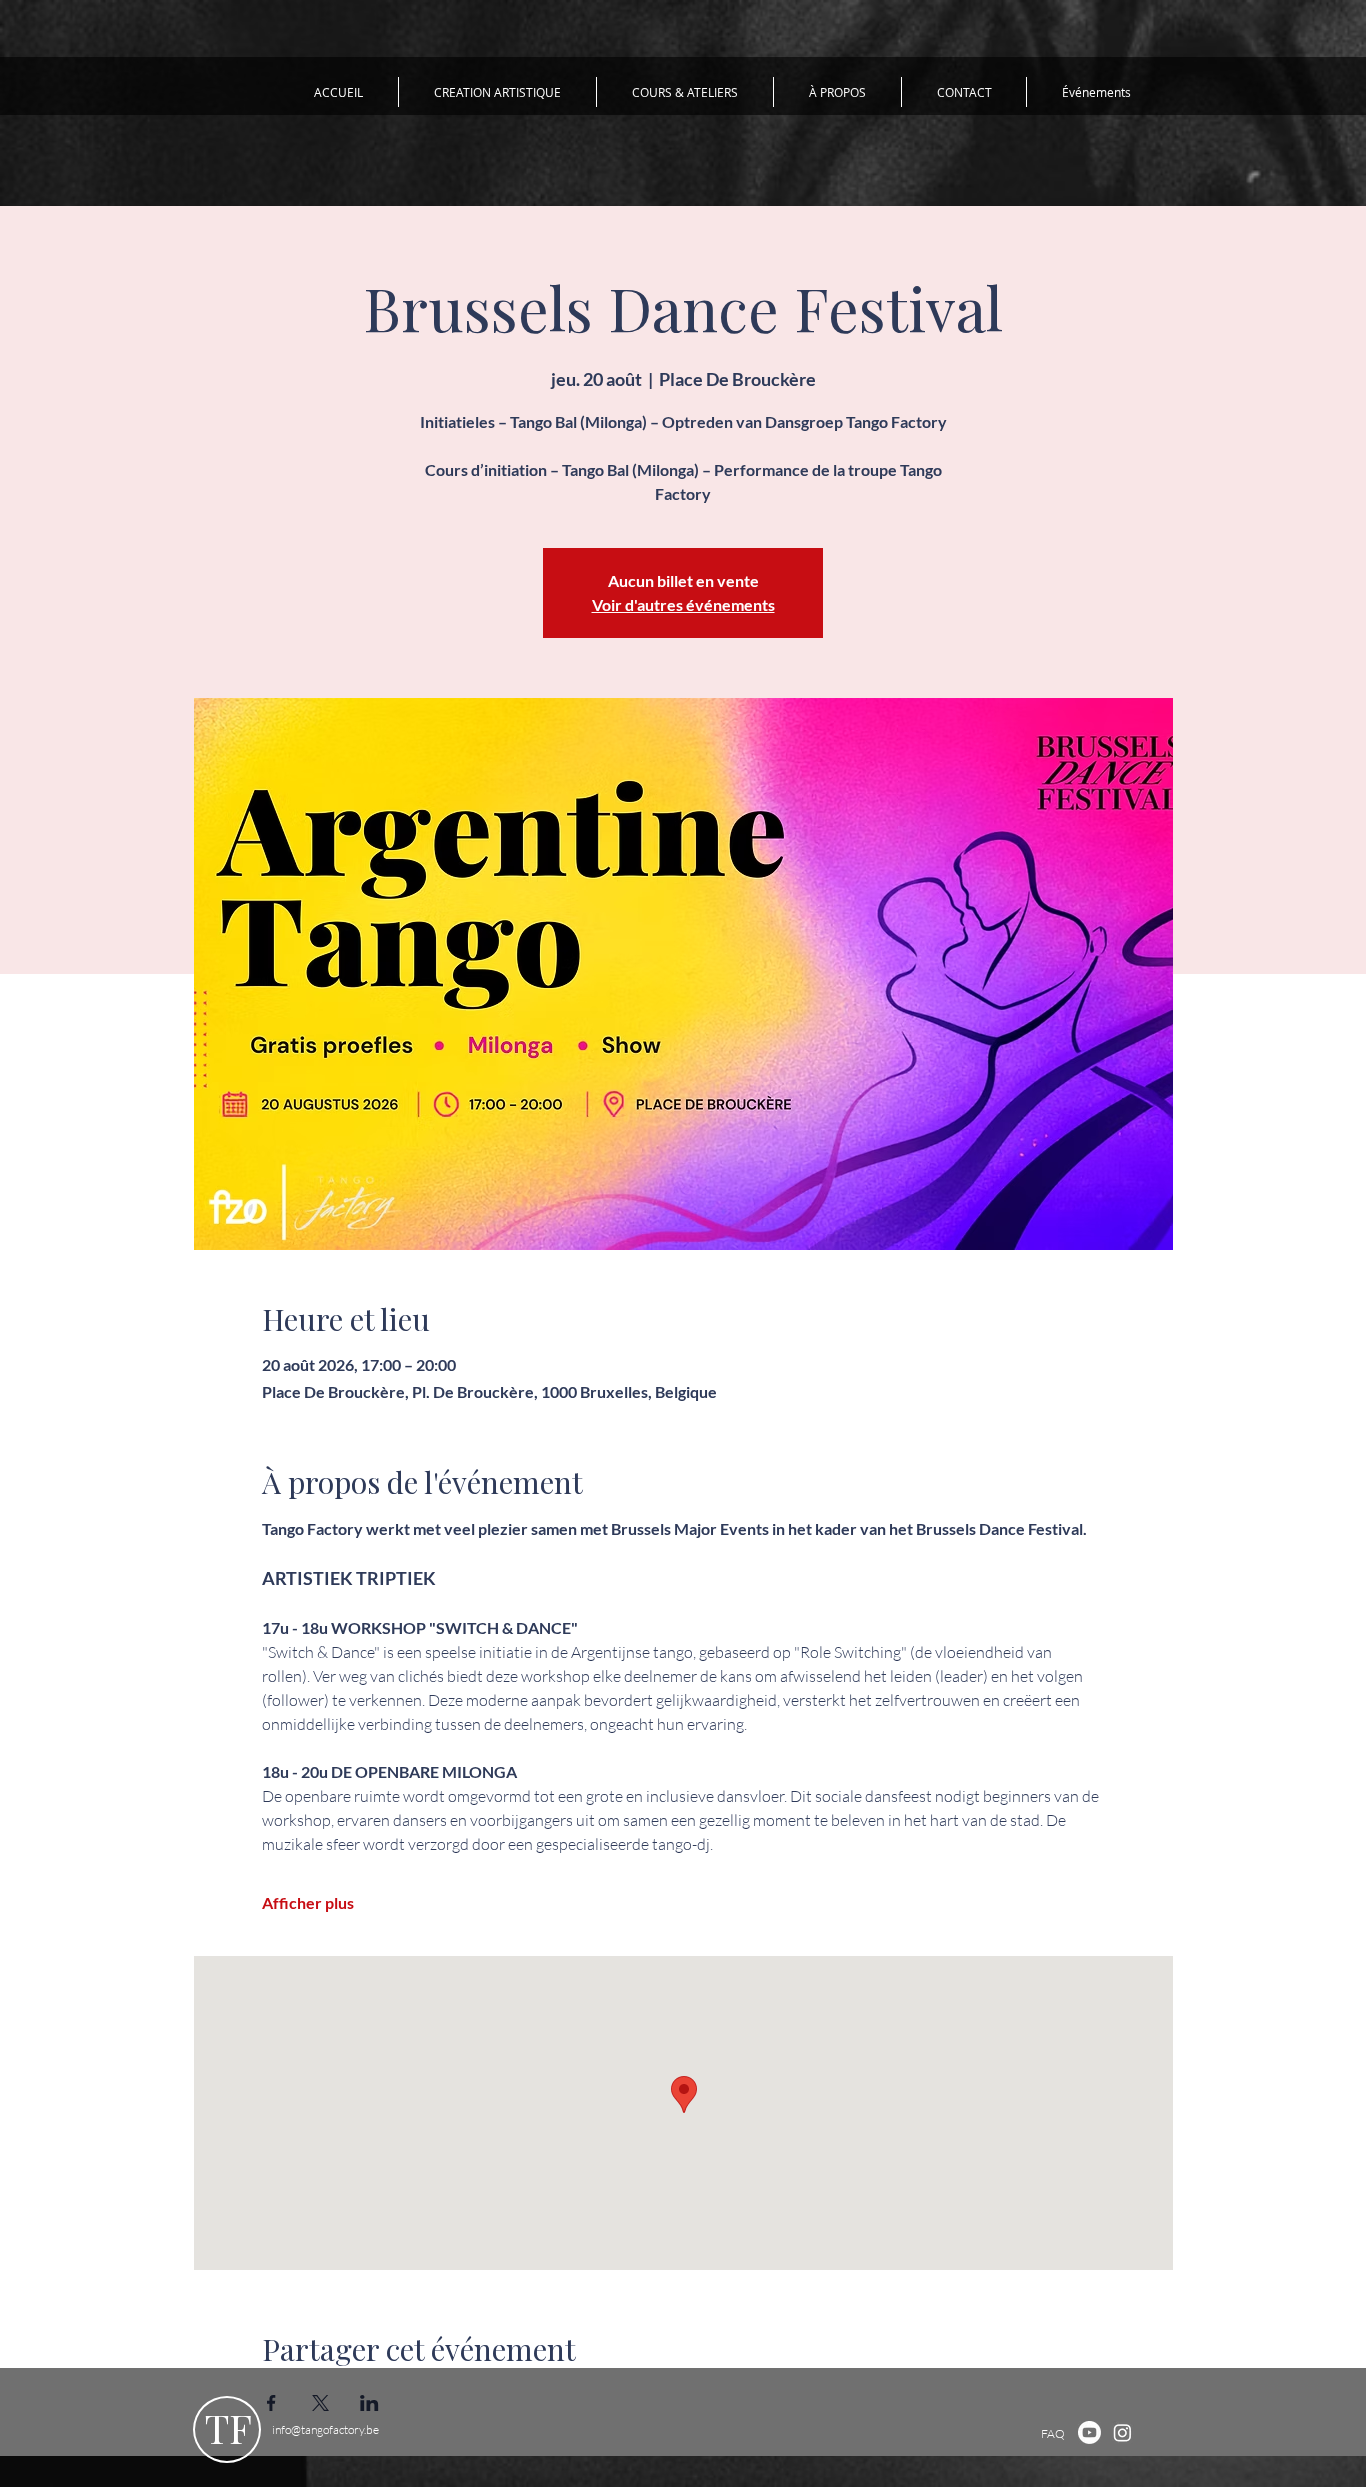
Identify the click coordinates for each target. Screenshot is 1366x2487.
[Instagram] (1122, 2432)
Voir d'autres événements (683, 604)
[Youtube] (1089, 2432)
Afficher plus (308, 1902)
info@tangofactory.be (325, 2429)
